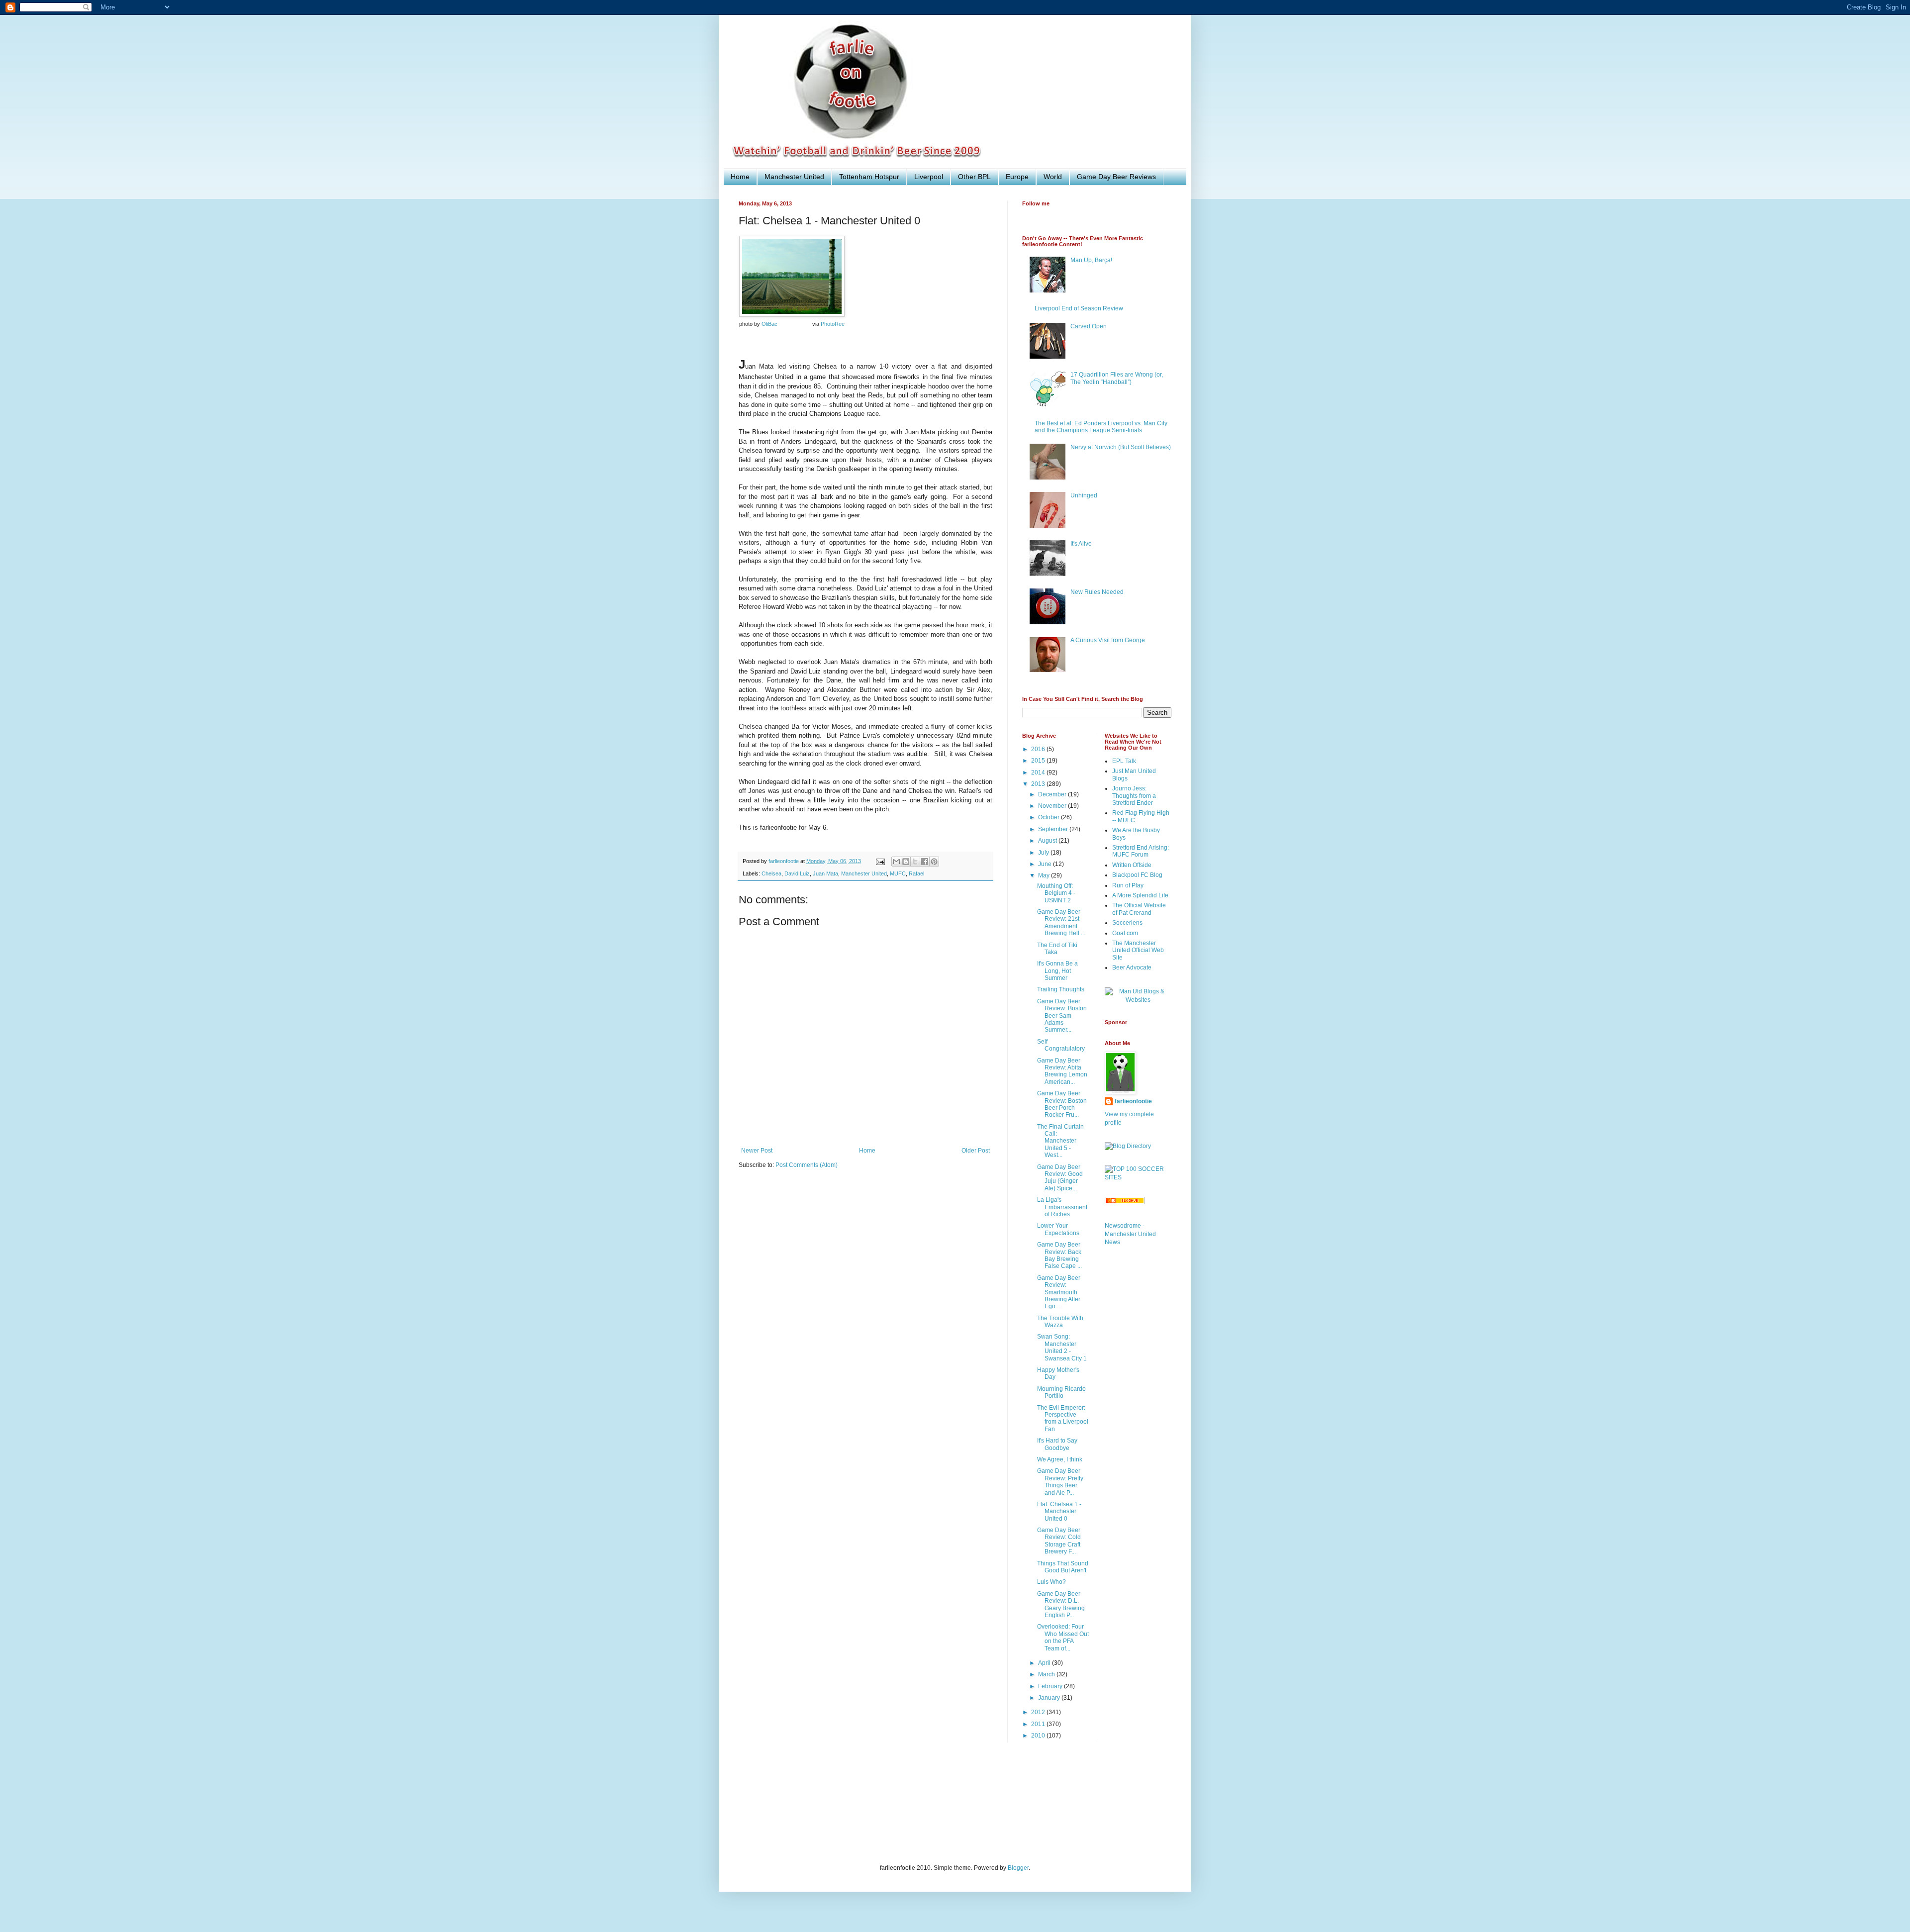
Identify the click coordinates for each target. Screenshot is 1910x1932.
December (1053, 794)
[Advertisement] (920, 1810)
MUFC (898, 873)
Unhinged (1084, 495)
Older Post (976, 1151)
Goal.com (1125, 933)
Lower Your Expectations (1058, 1229)
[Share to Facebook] (925, 862)
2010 (1039, 1736)
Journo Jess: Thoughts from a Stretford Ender (1134, 796)
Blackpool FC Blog (1137, 875)
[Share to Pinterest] (934, 862)
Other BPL (974, 177)
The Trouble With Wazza (1060, 1322)
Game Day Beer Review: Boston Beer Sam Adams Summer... (1062, 1016)
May (1045, 875)
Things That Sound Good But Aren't (1063, 1567)
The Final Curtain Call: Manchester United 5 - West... (1060, 1141)
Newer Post (757, 1151)
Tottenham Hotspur (869, 177)
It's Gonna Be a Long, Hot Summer (1057, 971)
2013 (1039, 784)
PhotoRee (833, 324)
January (1050, 1698)
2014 (1039, 773)
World (1053, 177)
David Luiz (797, 873)
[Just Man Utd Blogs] (1138, 1000)
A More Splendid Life (1140, 895)
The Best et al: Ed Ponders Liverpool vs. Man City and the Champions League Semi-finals (1101, 427)
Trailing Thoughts (1061, 989)
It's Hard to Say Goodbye (1057, 1444)
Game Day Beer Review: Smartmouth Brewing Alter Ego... (1059, 1292)
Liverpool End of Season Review (1079, 308)
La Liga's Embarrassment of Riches (1062, 1207)
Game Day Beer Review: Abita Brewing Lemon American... (1062, 1071)
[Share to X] (915, 862)
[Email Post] (880, 861)
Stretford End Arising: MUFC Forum (1141, 851)
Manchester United (794, 177)
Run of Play (1128, 885)
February (1051, 1686)
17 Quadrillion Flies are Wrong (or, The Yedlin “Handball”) (1117, 378)
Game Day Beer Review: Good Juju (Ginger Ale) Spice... (1060, 1178)
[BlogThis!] (906, 862)
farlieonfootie (1133, 1101)
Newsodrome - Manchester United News (1130, 1234)
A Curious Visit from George (1108, 640)
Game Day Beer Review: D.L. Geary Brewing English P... (1061, 1604)
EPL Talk (1124, 761)
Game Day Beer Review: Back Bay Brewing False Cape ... (1059, 1255)
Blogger (1018, 1868)
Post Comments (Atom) (807, 1165)
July (1044, 853)
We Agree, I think (1060, 1459)
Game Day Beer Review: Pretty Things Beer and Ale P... (1060, 1482)
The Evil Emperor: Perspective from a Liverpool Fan (1063, 1418)
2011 (1039, 1724)
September (1054, 829)
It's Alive (1081, 544)
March (1047, 1674)
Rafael (916, 873)
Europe (1017, 177)
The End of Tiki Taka (1057, 949)
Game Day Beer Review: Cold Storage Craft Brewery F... (1059, 1541)
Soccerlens (1127, 923)
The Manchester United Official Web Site (1138, 950)
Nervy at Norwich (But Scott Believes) (1121, 447)
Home (740, 177)
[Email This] (896, 862)
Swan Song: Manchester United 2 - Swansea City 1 (1062, 1347)
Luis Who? (1051, 1582)
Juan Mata (825, 873)
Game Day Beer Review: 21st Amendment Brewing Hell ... (1061, 922)
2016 (1039, 749)
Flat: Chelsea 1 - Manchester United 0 (1059, 1511)
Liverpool (929, 177)
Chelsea (771, 873)
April (1045, 1663)
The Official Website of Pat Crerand (1139, 909)
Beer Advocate (1132, 967)
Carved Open (1089, 326)
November (1053, 806)
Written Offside (1132, 865)
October (1050, 817)
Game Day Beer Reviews (1116, 177)
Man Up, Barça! (1091, 260)
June (1046, 864)
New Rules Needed (1097, 592)
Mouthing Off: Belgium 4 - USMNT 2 (1056, 893)
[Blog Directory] (1128, 1146)
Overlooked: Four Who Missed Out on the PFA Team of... (1063, 1637)
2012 (1039, 1712)
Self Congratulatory (1061, 1045)
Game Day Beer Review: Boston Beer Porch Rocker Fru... (1062, 1104)
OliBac (769, 324)
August (1048, 841)
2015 (1039, 761)
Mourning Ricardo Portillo (1061, 1392)
